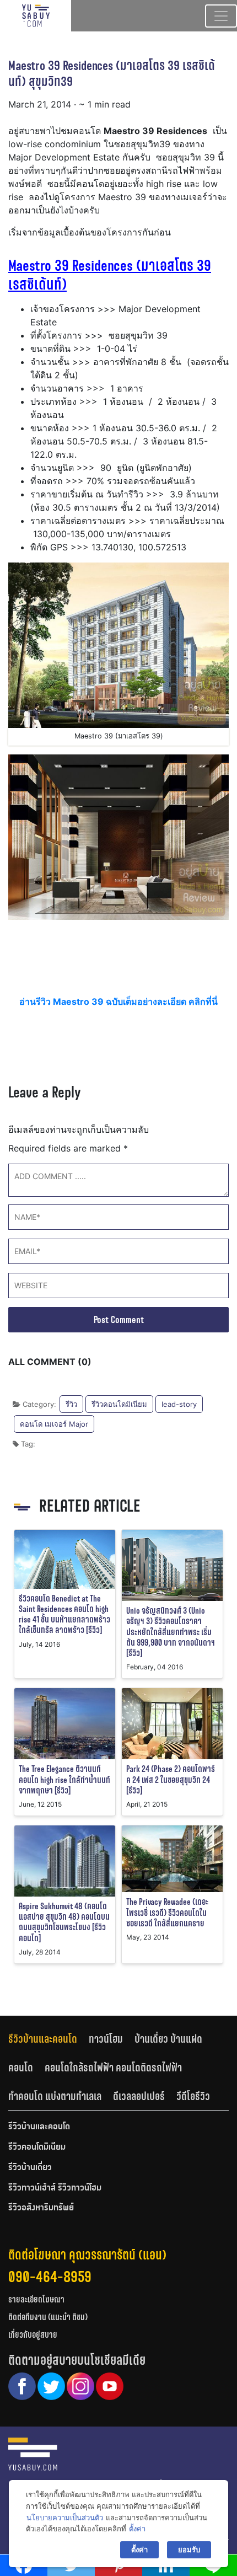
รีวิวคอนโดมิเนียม (119, 1404)
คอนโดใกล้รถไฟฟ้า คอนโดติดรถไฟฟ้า (113, 2068)
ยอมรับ (189, 2550)
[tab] (49, 2039)
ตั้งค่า (137, 2529)
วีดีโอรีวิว (193, 2096)
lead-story (179, 1404)
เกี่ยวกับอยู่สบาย (33, 2335)
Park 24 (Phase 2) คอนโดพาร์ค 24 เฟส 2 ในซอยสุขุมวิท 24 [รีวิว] (171, 1779)
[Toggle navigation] (221, 16)
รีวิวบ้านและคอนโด (43, 2039)
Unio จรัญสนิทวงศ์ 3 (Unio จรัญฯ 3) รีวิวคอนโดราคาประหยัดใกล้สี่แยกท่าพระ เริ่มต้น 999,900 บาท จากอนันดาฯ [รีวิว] (171, 1632)
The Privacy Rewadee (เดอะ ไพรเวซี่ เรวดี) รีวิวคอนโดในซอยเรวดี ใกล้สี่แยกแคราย (167, 1912)
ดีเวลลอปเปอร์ (139, 2096)
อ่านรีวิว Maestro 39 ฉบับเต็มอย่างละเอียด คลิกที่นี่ (118, 1002)
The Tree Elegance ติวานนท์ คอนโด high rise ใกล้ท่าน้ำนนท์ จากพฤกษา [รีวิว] (64, 1779)
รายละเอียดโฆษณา (36, 2299)
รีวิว (71, 1404)
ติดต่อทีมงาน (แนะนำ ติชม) (48, 2317)
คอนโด (21, 2068)
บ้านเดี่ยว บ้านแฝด (168, 2039)
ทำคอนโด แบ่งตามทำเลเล (55, 2096)
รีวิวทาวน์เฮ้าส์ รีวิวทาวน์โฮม (55, 2188)
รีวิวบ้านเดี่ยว (30, 2168)
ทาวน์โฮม (106, 2039)
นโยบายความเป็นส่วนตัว (65, 2518)
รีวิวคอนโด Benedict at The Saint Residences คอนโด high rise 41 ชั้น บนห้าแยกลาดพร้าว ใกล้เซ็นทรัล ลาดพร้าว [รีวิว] (64, 1614)
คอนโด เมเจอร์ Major (54, 1424)
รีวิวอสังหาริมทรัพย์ (41, 2208)
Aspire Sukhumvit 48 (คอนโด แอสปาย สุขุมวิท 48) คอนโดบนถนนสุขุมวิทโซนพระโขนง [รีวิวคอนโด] (64, 1922)
